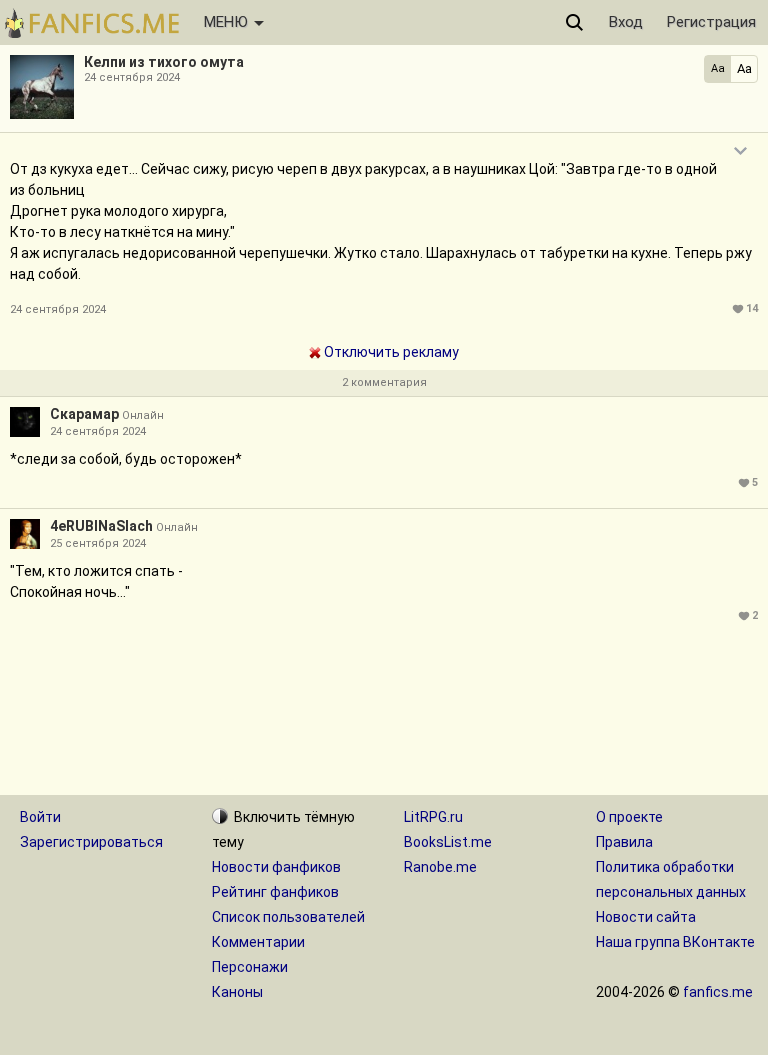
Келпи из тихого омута (164, 62)
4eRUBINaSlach (101, 526)
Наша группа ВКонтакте (675, 942)
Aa (718, 68)
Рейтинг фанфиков (275, 892)
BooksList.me (448, 842)
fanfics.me (718, 992)
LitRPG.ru (433, 817)
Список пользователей (288, 917)
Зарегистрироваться (91, 842)
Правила (624, 842)
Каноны (237, 992)
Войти (40, 817)
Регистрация (711, 22)
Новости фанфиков (276, 867)
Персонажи (250, 967)
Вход (626, 22)
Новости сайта (646, 917)
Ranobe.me (440, 867)
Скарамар (84, 414)
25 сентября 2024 (98, 543)
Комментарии (258, 942)
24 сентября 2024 (98, 431)
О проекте (629, 817)
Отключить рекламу (390, 352)
